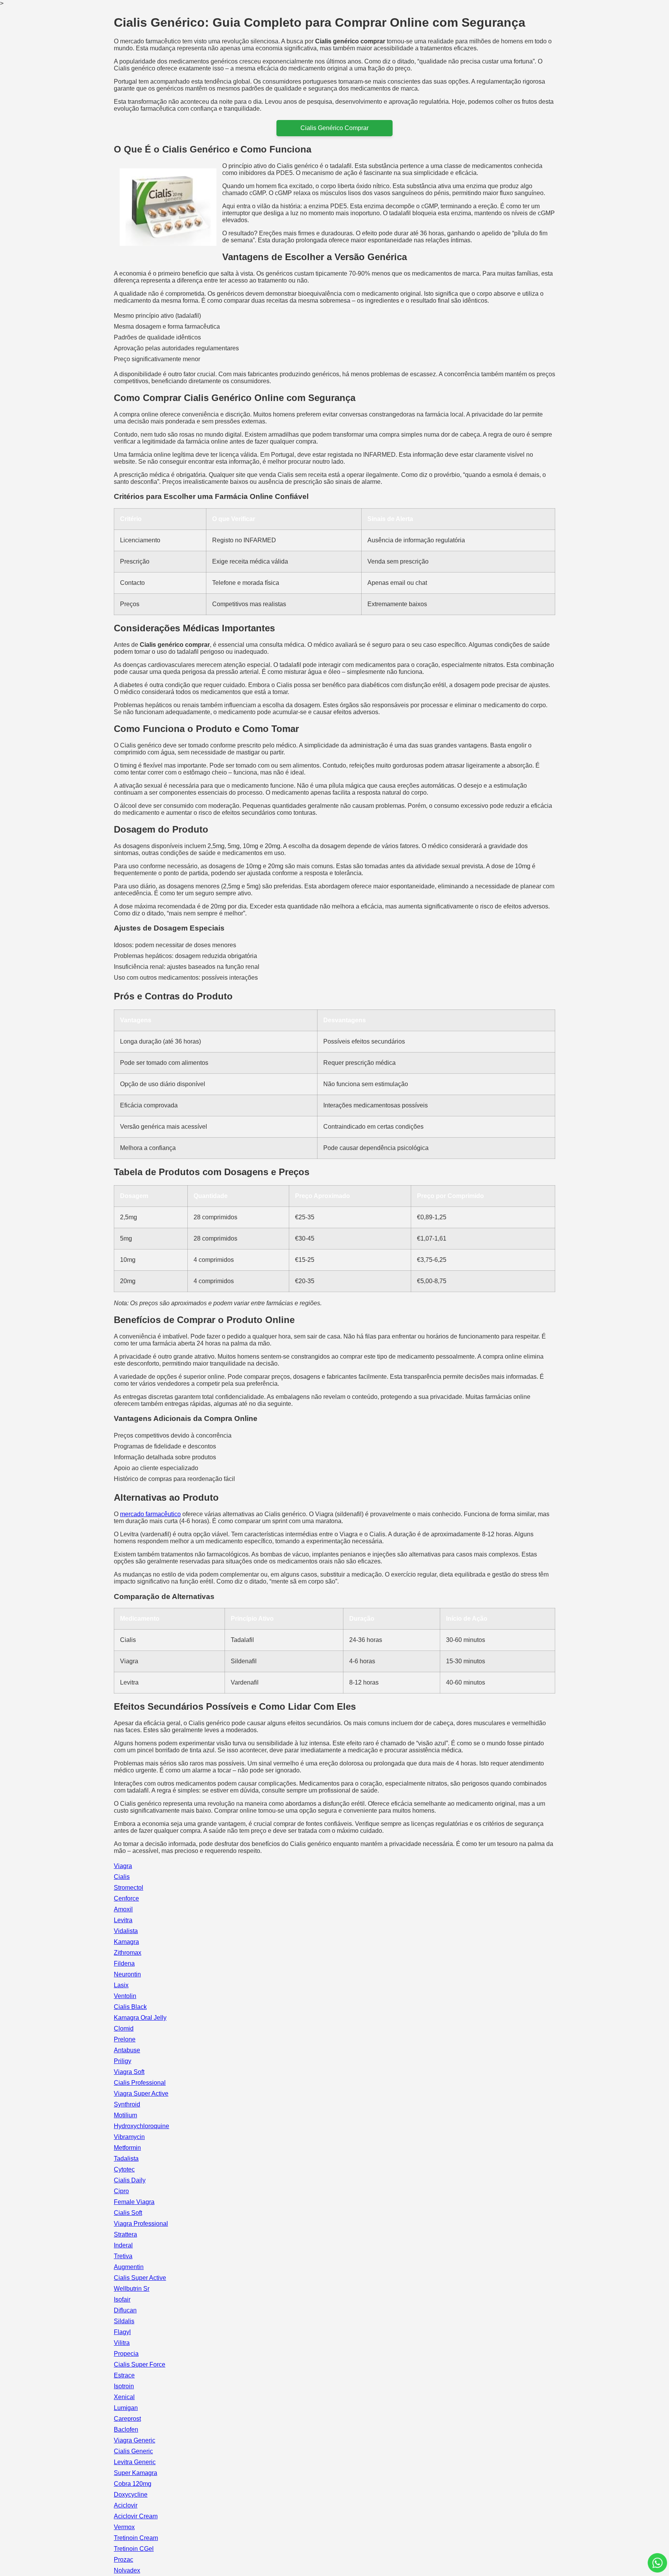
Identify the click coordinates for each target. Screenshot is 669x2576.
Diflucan (125, 2310)
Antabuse (127, 2050)
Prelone (125, 2039)
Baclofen (126, 2429)
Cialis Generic (133, 2451)
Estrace (124, 2375)
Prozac (124, 2560)
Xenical (124, 2397)
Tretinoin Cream (136, 2538)
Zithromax (128, 1953)
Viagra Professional (141, 2224)
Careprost (127, 2419)
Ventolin (125, 1996)
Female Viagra (134, 2202)
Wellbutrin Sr (132, 2289)
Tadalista (126, 2159)
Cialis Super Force (140, 2364)
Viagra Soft (129, 2072)
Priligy (123, 2061)
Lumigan (126, 2408)
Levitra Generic (135, 2462)
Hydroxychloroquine (142, 2126)
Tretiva (123, 2256)
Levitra (123, 1920)
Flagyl (122, 2332)
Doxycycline (131, 2495)
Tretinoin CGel (134, 2549)
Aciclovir (126, 2505)
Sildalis (124, 2321)
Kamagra (126, 1942)
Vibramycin (129, 2137)
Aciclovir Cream (136, 2516)
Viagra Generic (135, 2440)
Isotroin (124, 2386)
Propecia (126, 2354)
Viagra (123, 1866)
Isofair (122, 2299)
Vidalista (126, 1931)
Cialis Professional (140, 2083)
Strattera (125, 2234)
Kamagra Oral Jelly (140, 2018)
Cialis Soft (128, 2213)
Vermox (124, 2527)
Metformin (127, 2148)
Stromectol (129, 1888)
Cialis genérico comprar (334, 128)
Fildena (124, 1963)
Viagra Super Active (141, 2094)
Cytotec (124, 2169)
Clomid (124, 2028)
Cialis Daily (130, 2180)
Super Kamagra (136, 2473)
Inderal (123, 2245)
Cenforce (126, 1898)
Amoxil (123, 1909)
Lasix (121, 1985)
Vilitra (122, 2343)
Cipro (121, 2191)
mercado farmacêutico (150, 1514)
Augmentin (129, 2267)
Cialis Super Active (140, 2278)
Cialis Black (130, 2007)
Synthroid (127, 2104)
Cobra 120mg (133, 2484)
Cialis (122, 1877)
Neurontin (127, 1974)
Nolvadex (127, 2570)
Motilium (125, 2115)
